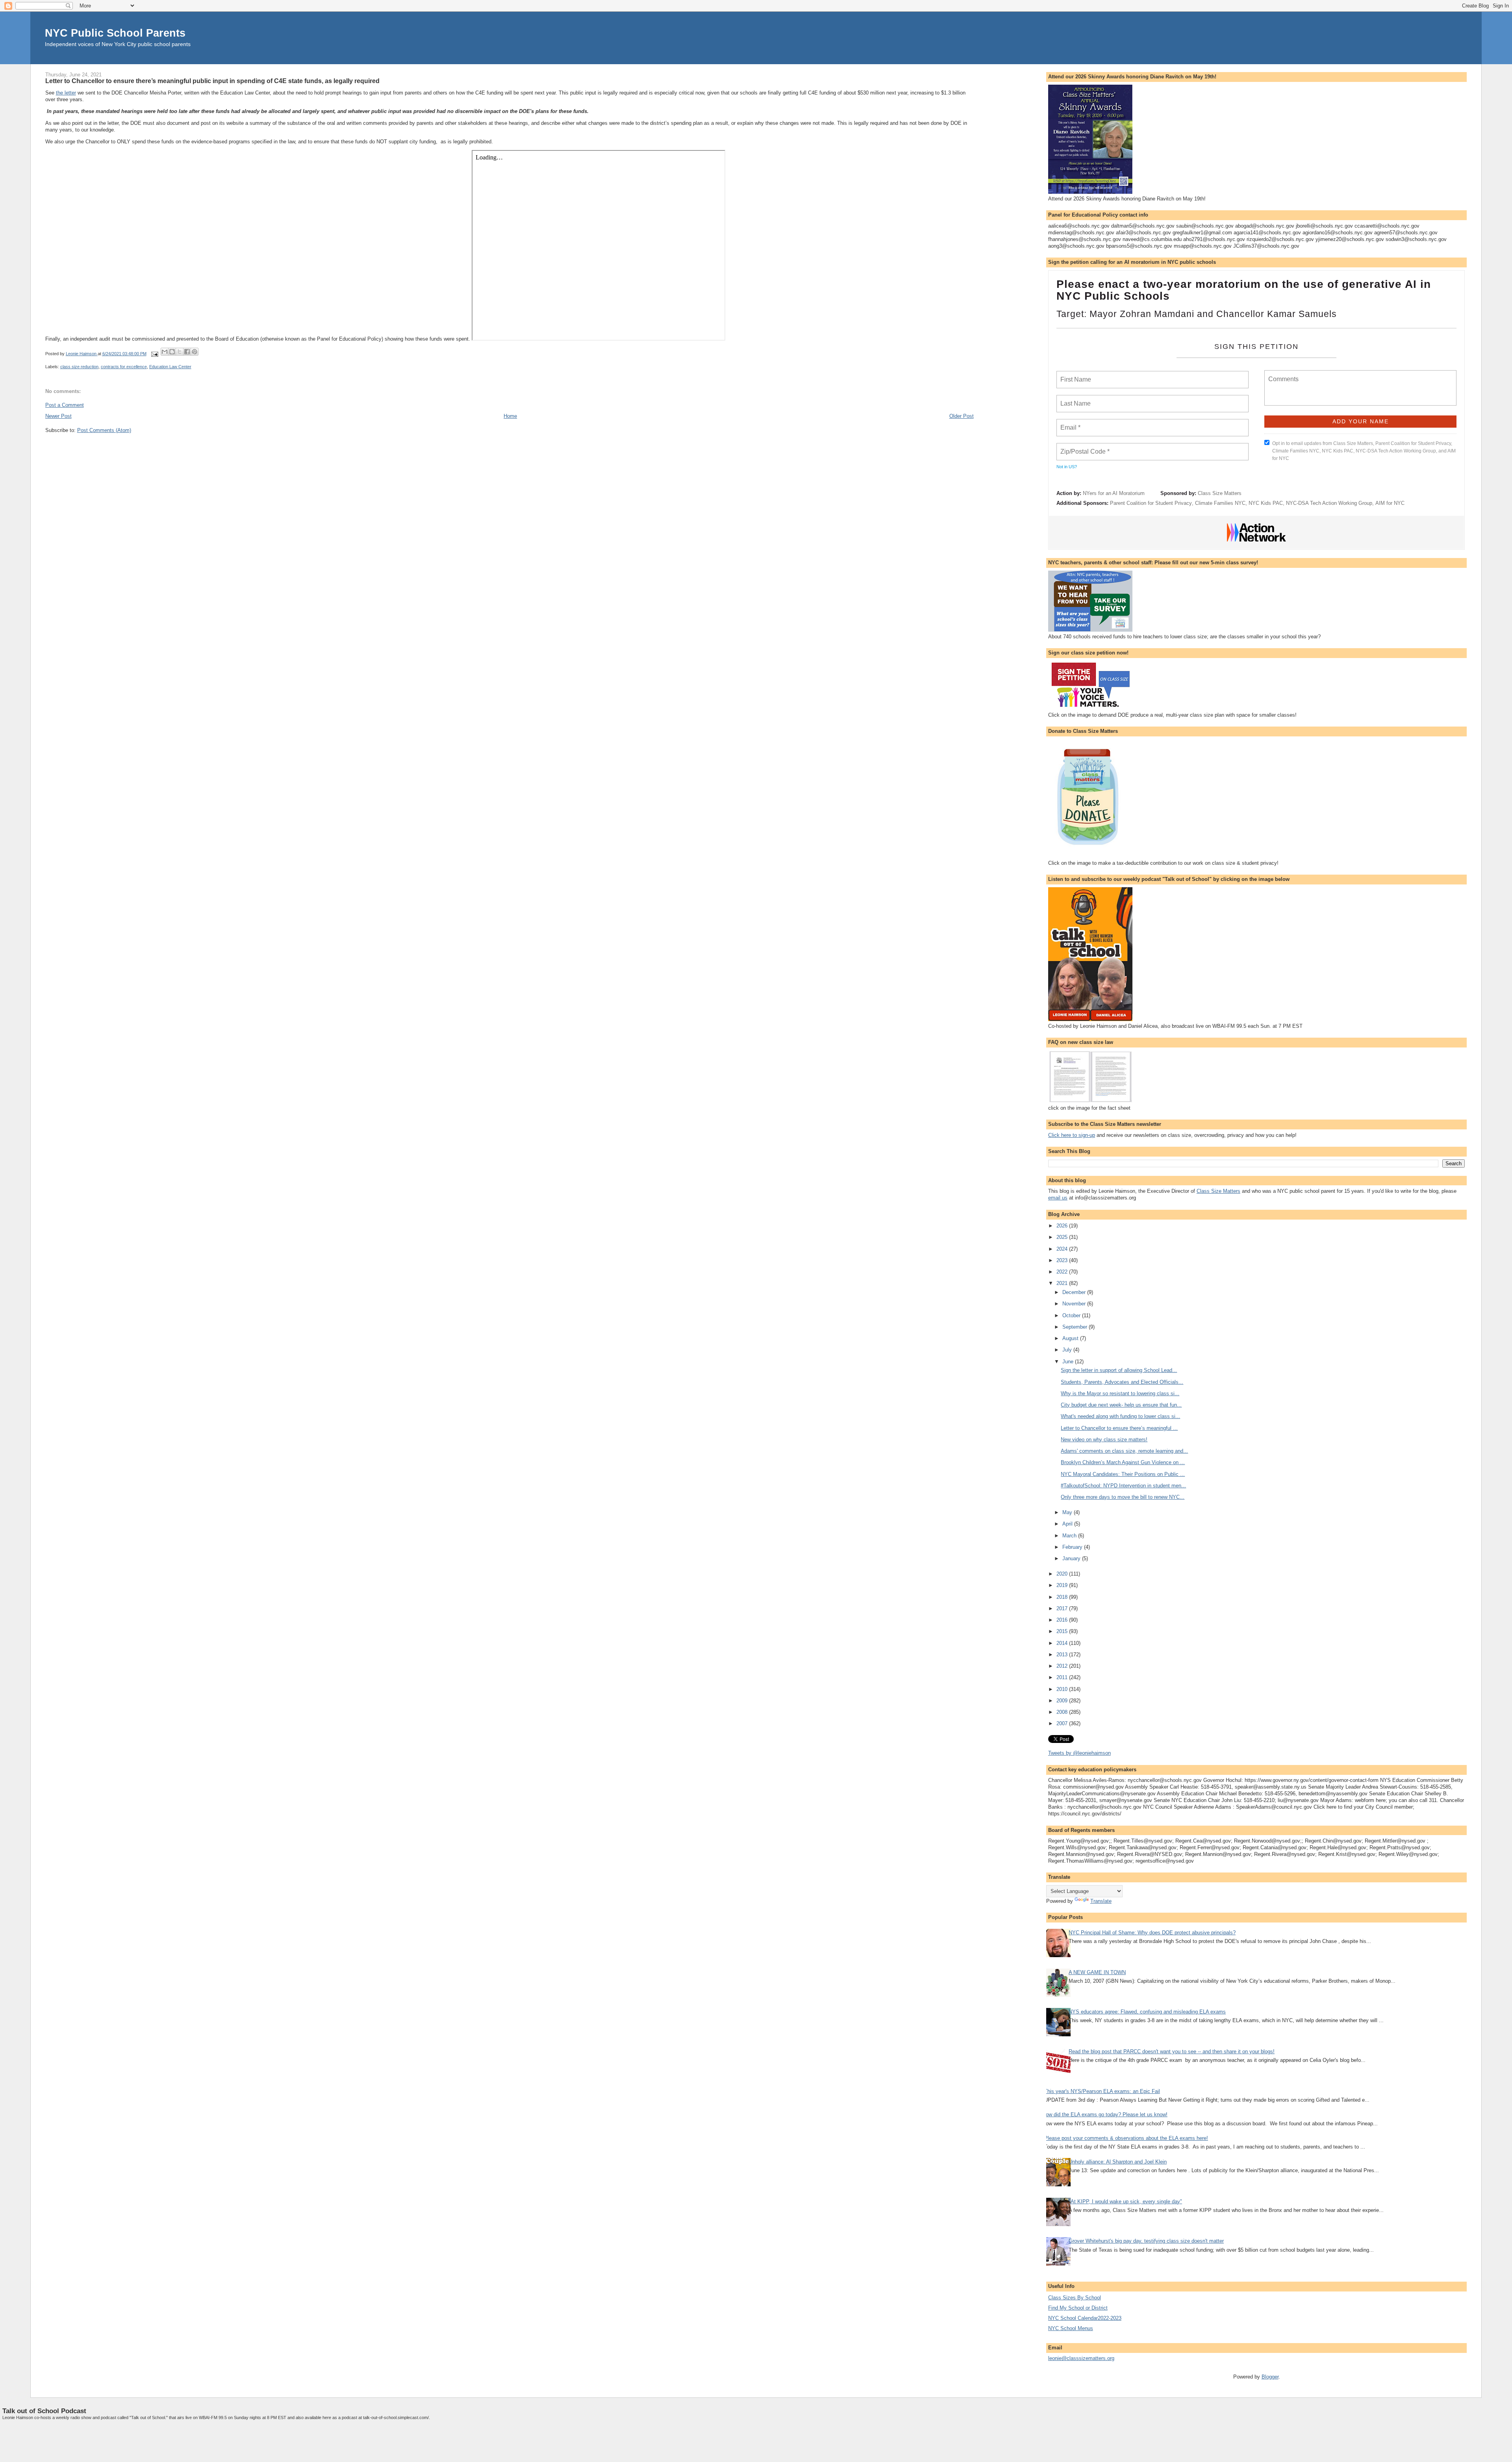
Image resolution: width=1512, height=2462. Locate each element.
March (1070, 1536)
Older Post (962, 416)
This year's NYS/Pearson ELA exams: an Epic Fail (1102, 2091)
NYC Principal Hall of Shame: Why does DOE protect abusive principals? (1152, 1933)
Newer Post (58, 416)
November (1075, 1304)
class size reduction (79, 367)
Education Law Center (170, 367)
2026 (1063, 1226)
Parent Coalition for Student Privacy (1151, 503)
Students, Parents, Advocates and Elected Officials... (1122, 1382)
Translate (1101, 1901)
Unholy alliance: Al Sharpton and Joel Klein (1118, 2162)
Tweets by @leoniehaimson (1079, 1753)
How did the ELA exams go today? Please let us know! (1105, 2114)
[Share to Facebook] (187, 352)
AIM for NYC (1390, 503)
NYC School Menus (1071, 2328)
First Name (1075, 375)
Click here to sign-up (1072, 1135)
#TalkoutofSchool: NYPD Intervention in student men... (1123, 1486)
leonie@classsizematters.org (1081, 2358)
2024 (1063, 1249)
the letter (66, 93)
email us (1058, 1198)
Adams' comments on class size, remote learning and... (1124, 1451)
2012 (1063, 1666)
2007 (1063, 1723)
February (1073, 1547)
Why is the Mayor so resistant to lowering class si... (1120, 1393)
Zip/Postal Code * (1083, 447)
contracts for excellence (124, 367)
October (1072, 1315)
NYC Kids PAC (1266, 503)
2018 (1063, 1597)
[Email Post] (155, 354)
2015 (1063, 1631)
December (1075, 1292)
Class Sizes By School (1075, 2298)
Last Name (1074, 399)
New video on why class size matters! (1104, 1440)
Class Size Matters (1220, 493)
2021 (1063, 1283)
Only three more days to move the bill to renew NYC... (1123, 1497)
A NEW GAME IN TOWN (1097, 1972)
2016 (1063, 1620)
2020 (1063, 1574)
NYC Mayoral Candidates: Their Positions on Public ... (1123, 1474)
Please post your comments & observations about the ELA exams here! (1126, 2138)
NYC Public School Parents (115, 33)
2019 (1063, 1585)
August (1071, 1338)
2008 (1063, 1712)
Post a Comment (65, 405)
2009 (1063, 1701)
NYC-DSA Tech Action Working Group (1329, 503)
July (1068, 1350)
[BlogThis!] (172, 352)
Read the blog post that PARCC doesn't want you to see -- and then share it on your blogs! (1172, 2051)
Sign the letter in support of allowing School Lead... (1119, 1370)
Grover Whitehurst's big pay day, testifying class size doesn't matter (1146, 2241)
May (1068, 1512)
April (1068, 1524)
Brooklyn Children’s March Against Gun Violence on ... (1123, 1462)
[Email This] (165, 352)
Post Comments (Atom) (104, 430)
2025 (1063, 1237)
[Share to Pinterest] (195, 352)
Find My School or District (1078, 2308)
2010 (1063, 1689)
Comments (1282, 374)
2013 (1063, 1655)
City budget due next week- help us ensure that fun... (1121, 1405)
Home (510, 416)
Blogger (1270, 2377)
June (1069, 1362)
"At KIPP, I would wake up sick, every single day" (1125, 2202)
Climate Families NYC (1220, 503)
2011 (1063, 1677)
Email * (1070, 423)
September (1076, 1327)
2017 (1063, 1608)
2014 (1063, 1643)
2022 (1063, 1272)
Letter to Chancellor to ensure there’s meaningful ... (1119, 1428)
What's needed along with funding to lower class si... (1120, 1416)
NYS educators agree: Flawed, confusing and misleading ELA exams (1147, 2012)
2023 (1063, 1260)
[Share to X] (180, 352)
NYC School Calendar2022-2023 (1085, 2318)
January (1072, 1558)
